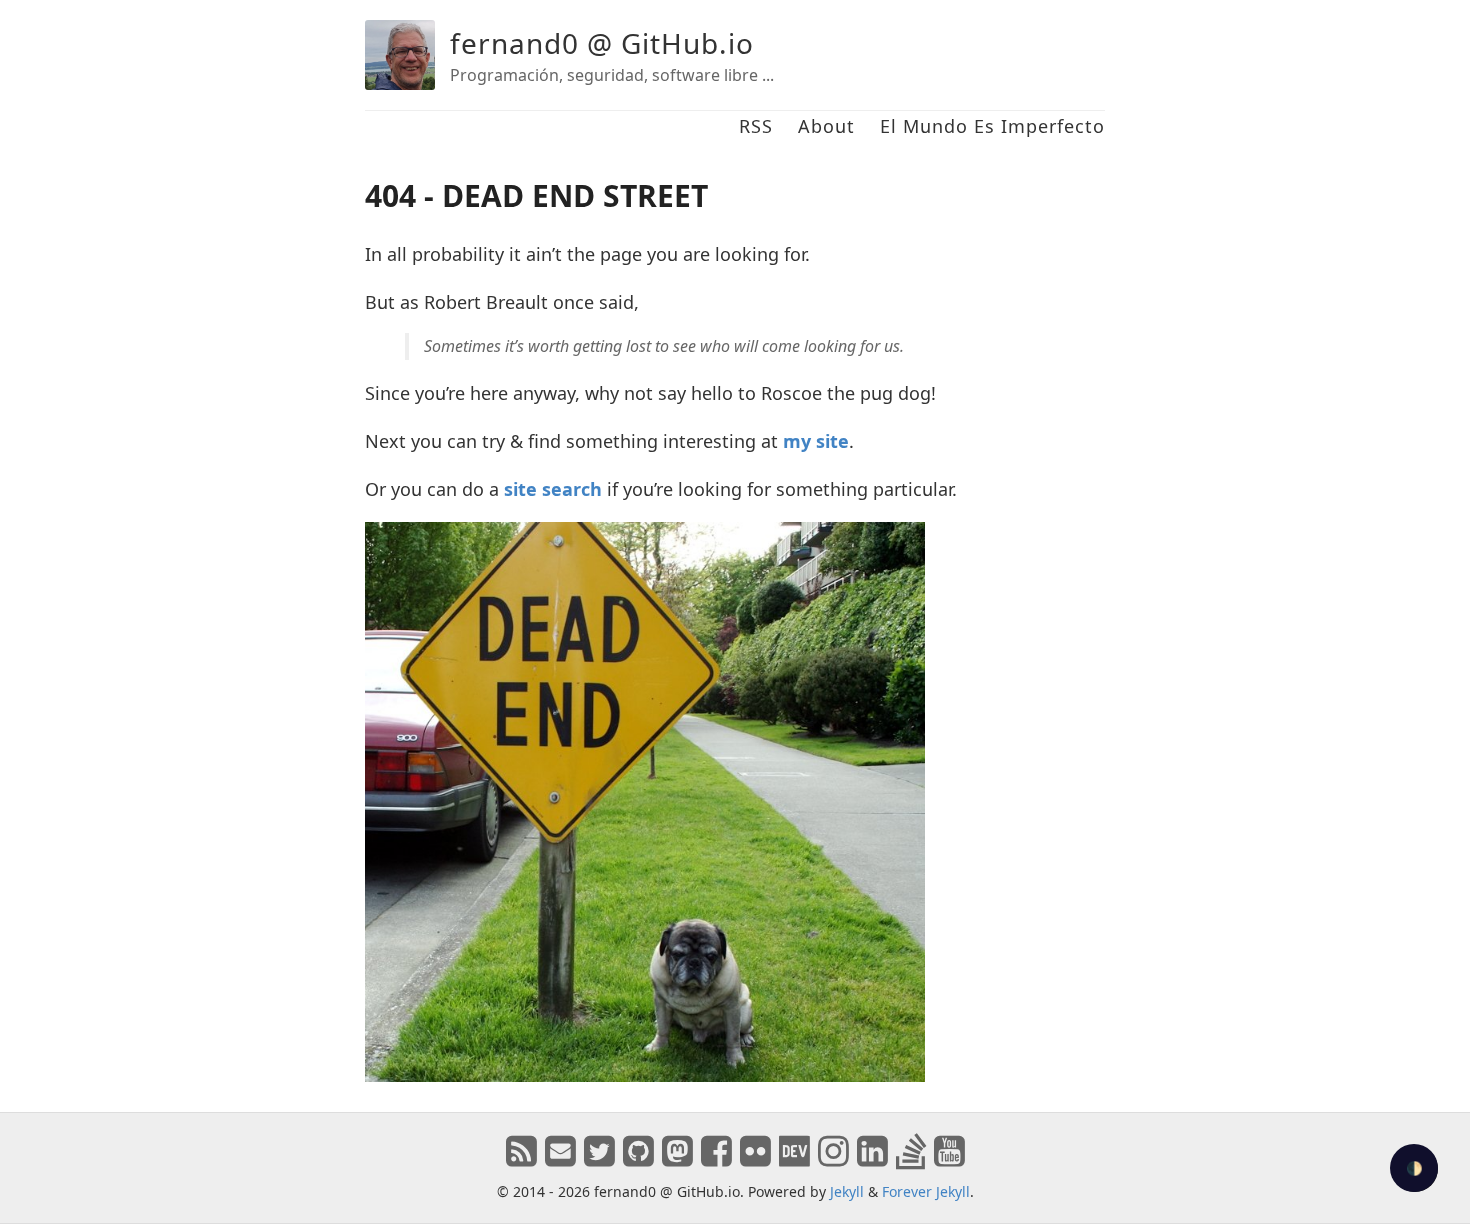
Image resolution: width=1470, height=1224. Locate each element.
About (826, 126)
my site (816, 441)
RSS (756, 126)
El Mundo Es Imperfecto (992, 126)
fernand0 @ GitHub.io (602, 43)
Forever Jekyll (926, 1191)
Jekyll (847, 1191)
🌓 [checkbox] (1414, 1168)
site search (553, 489)
